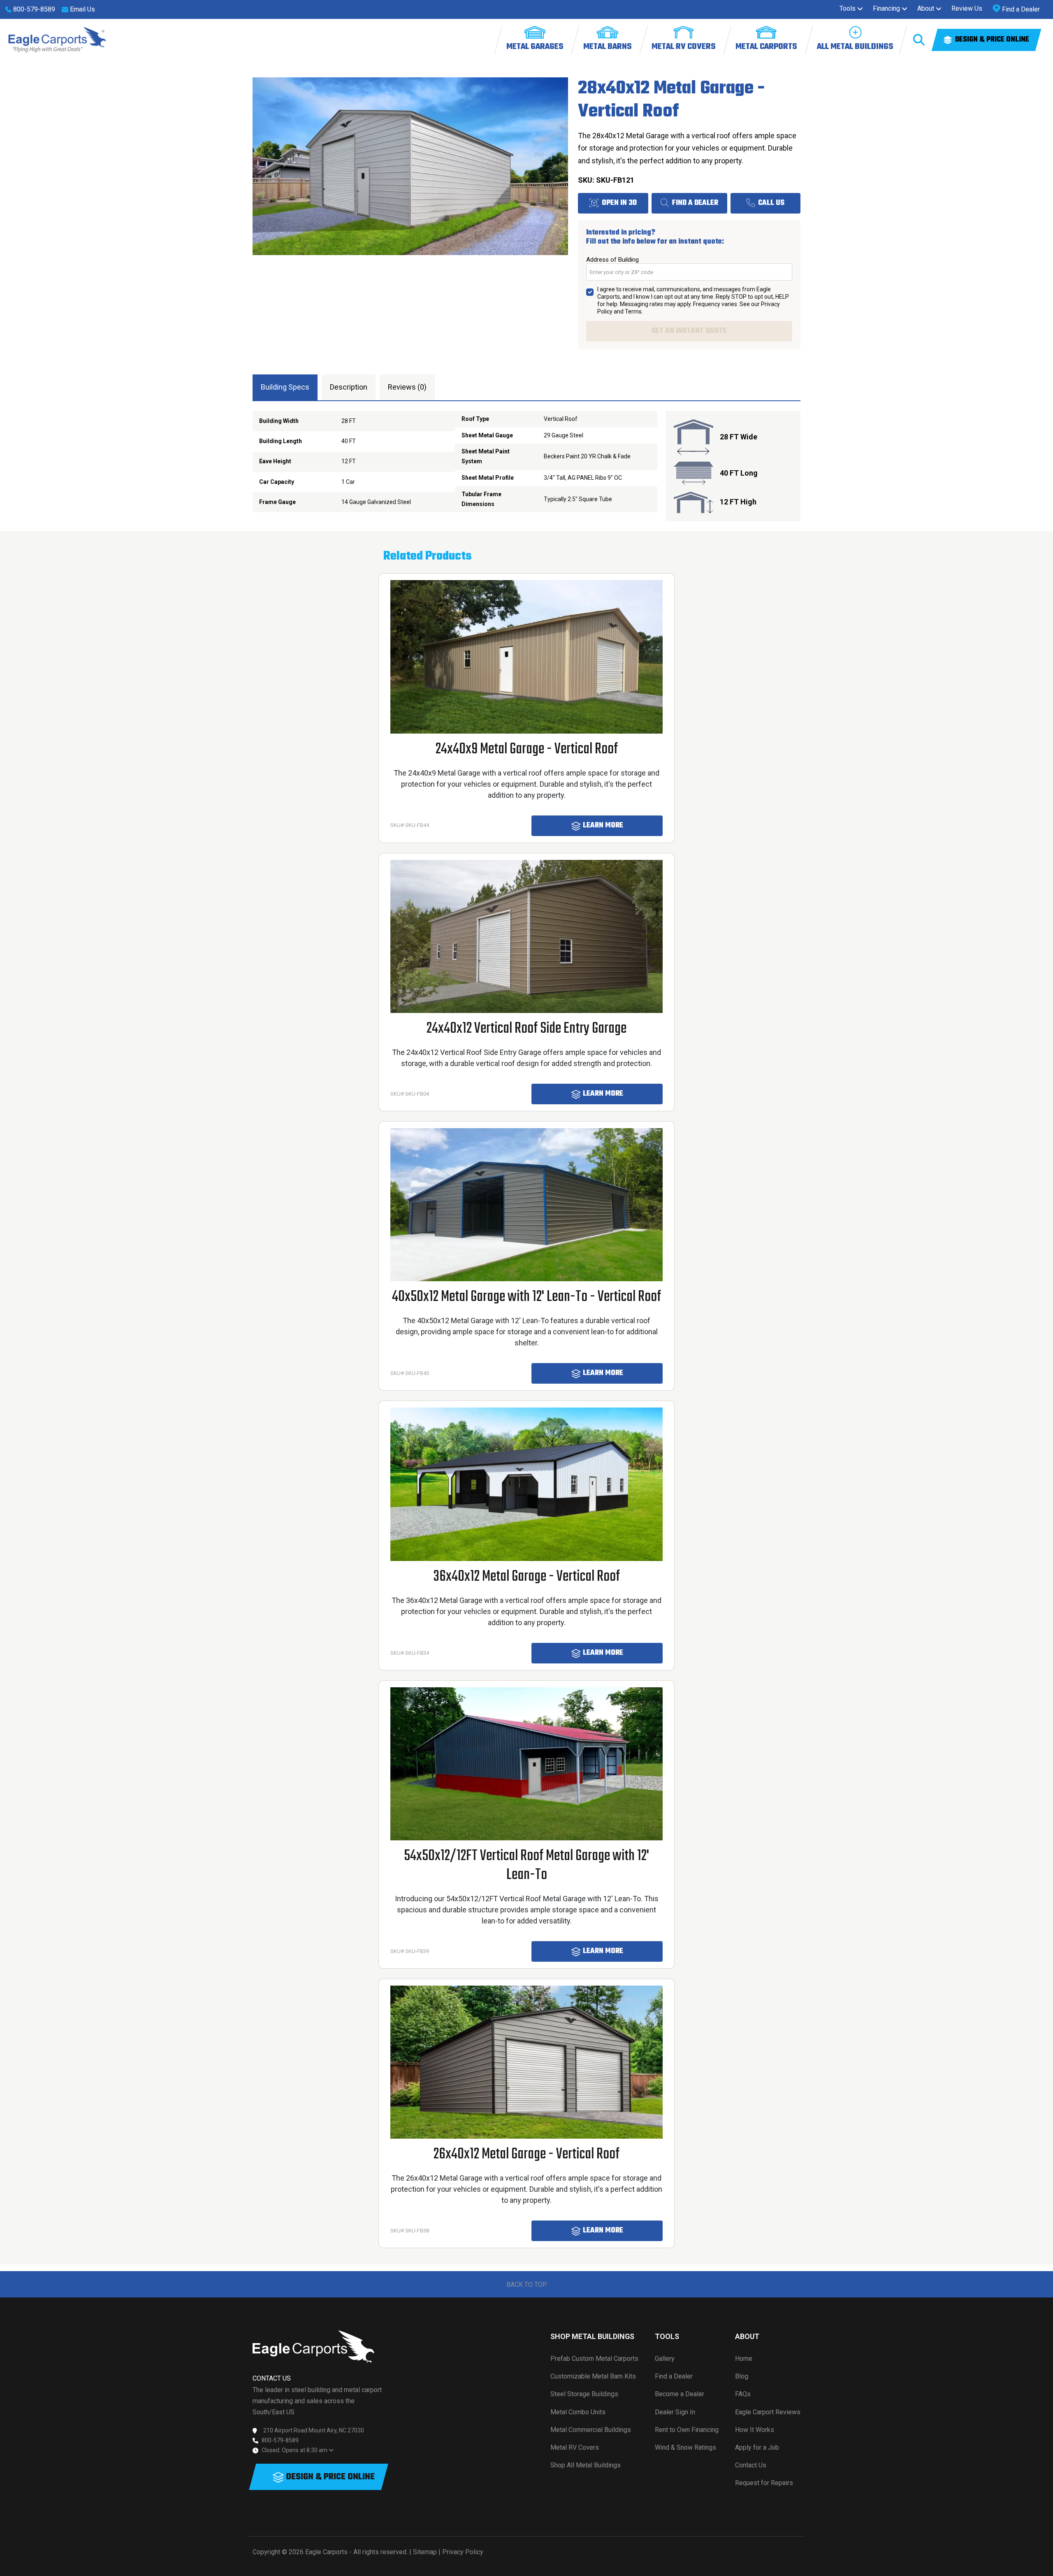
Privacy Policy (463, 2552)
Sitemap (425, 2552)
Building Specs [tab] (285, 387)
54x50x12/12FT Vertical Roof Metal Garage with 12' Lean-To (526, 1866)
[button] (851, 9)
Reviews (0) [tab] (407, 387)
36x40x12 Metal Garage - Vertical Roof (527, 1577)
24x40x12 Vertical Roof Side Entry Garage (526, 1029)
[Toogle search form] (919, 40)
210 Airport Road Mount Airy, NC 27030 (314, 2430)
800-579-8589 (280, 2440)
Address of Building (612, 260)
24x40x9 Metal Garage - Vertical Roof (527, 749)
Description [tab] (349, 387)
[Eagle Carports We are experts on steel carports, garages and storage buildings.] (57, 40)
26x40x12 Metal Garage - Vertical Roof (526, 2154)
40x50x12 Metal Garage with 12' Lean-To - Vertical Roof (526, 1297)
